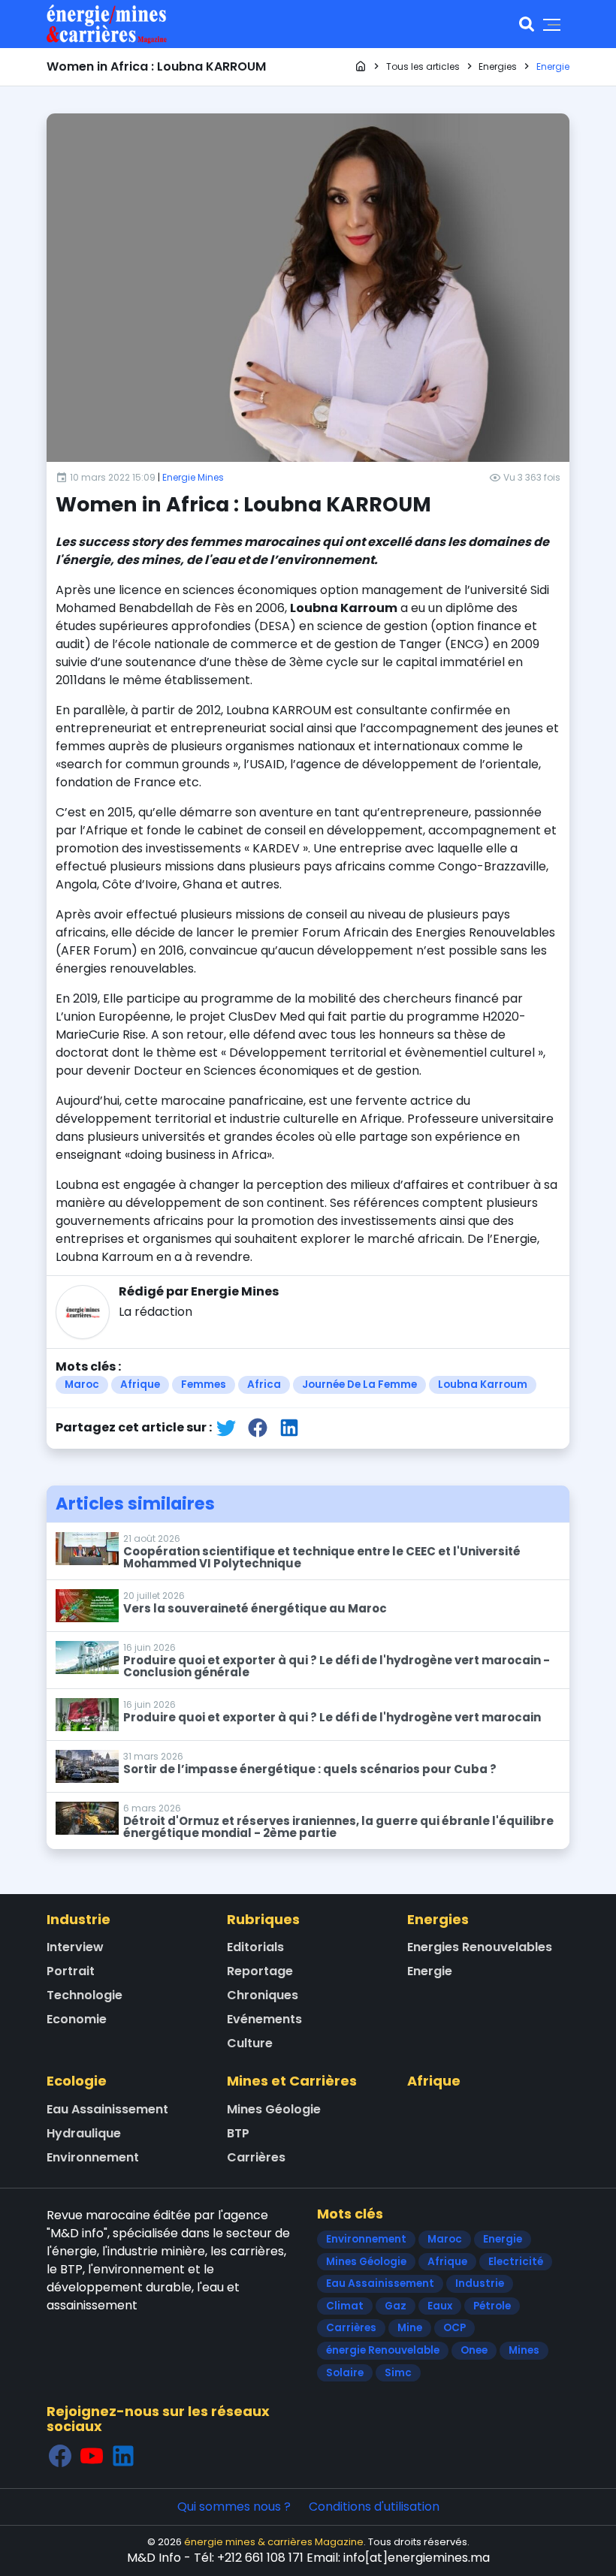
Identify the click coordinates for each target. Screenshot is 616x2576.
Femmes (204, 1385)
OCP (454, 2328)
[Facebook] (60, 2455)
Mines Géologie (274, 2109)
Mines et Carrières (292, 2081)
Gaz (396, 2306)
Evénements (264, 2019)
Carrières (256, 2157)
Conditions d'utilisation (374, 2507)
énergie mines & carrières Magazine (274, 2542)
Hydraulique (84, 2133)
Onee (474, 2350)
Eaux (440, 2306)
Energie (430, 1971)
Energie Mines (193, 477)
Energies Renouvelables (480, 1947)
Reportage (260, 1971)
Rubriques (263, 1919)
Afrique (140, 1385)
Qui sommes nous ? (234, 2507)
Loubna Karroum (483, 1385)
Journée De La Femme (359, 1385)
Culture (250, 2043)
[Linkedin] (123, 2455)
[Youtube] (92, 2455)
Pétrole (492, 2306)
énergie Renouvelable (383, 2350)
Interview (75, 1947)
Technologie (85, 1995)
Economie (77, 2019)
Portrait (71, 1971)
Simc (398, 2373)
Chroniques (263, 1995)
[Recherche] (527, 24)
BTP (238, 2133)
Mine (410, 2328)
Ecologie (77, 2081)
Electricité (516, 2262)
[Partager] (226, 1427)
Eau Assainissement (107, 2109)
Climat (345, 2306)
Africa (264, 1385)
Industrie (79, 1919)
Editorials (255, 1947)
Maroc (82, 1385)
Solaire (345, 2373)
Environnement (93, 2157)
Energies (438, 1919)
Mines (524, 2350)
